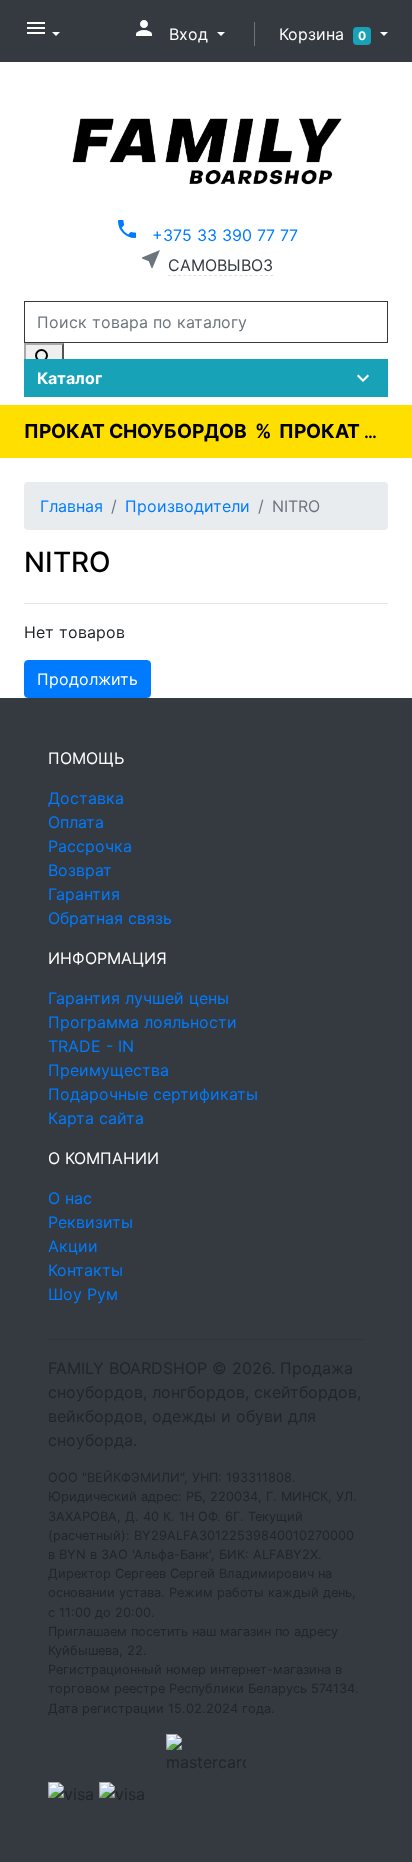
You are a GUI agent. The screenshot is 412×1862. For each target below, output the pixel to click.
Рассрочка (90, 846)
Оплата (76, 822)
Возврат (80, 870)
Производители (187, 506)
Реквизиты (90, 1222)
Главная (71, 506)
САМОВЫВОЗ (220, 265)
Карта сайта (96, 1118)
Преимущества (108, 1070)
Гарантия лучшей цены (138, 998)
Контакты (85, 1270)
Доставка (86, 798)
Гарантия (84, 894)
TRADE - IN (91, 1046)
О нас (70, 1198)
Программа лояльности (142, 1022)
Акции (73, 1246)
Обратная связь (110, 918)
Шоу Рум (83, 1294)
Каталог (206, 378)
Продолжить (87, 679)
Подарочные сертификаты (153, 1094)
